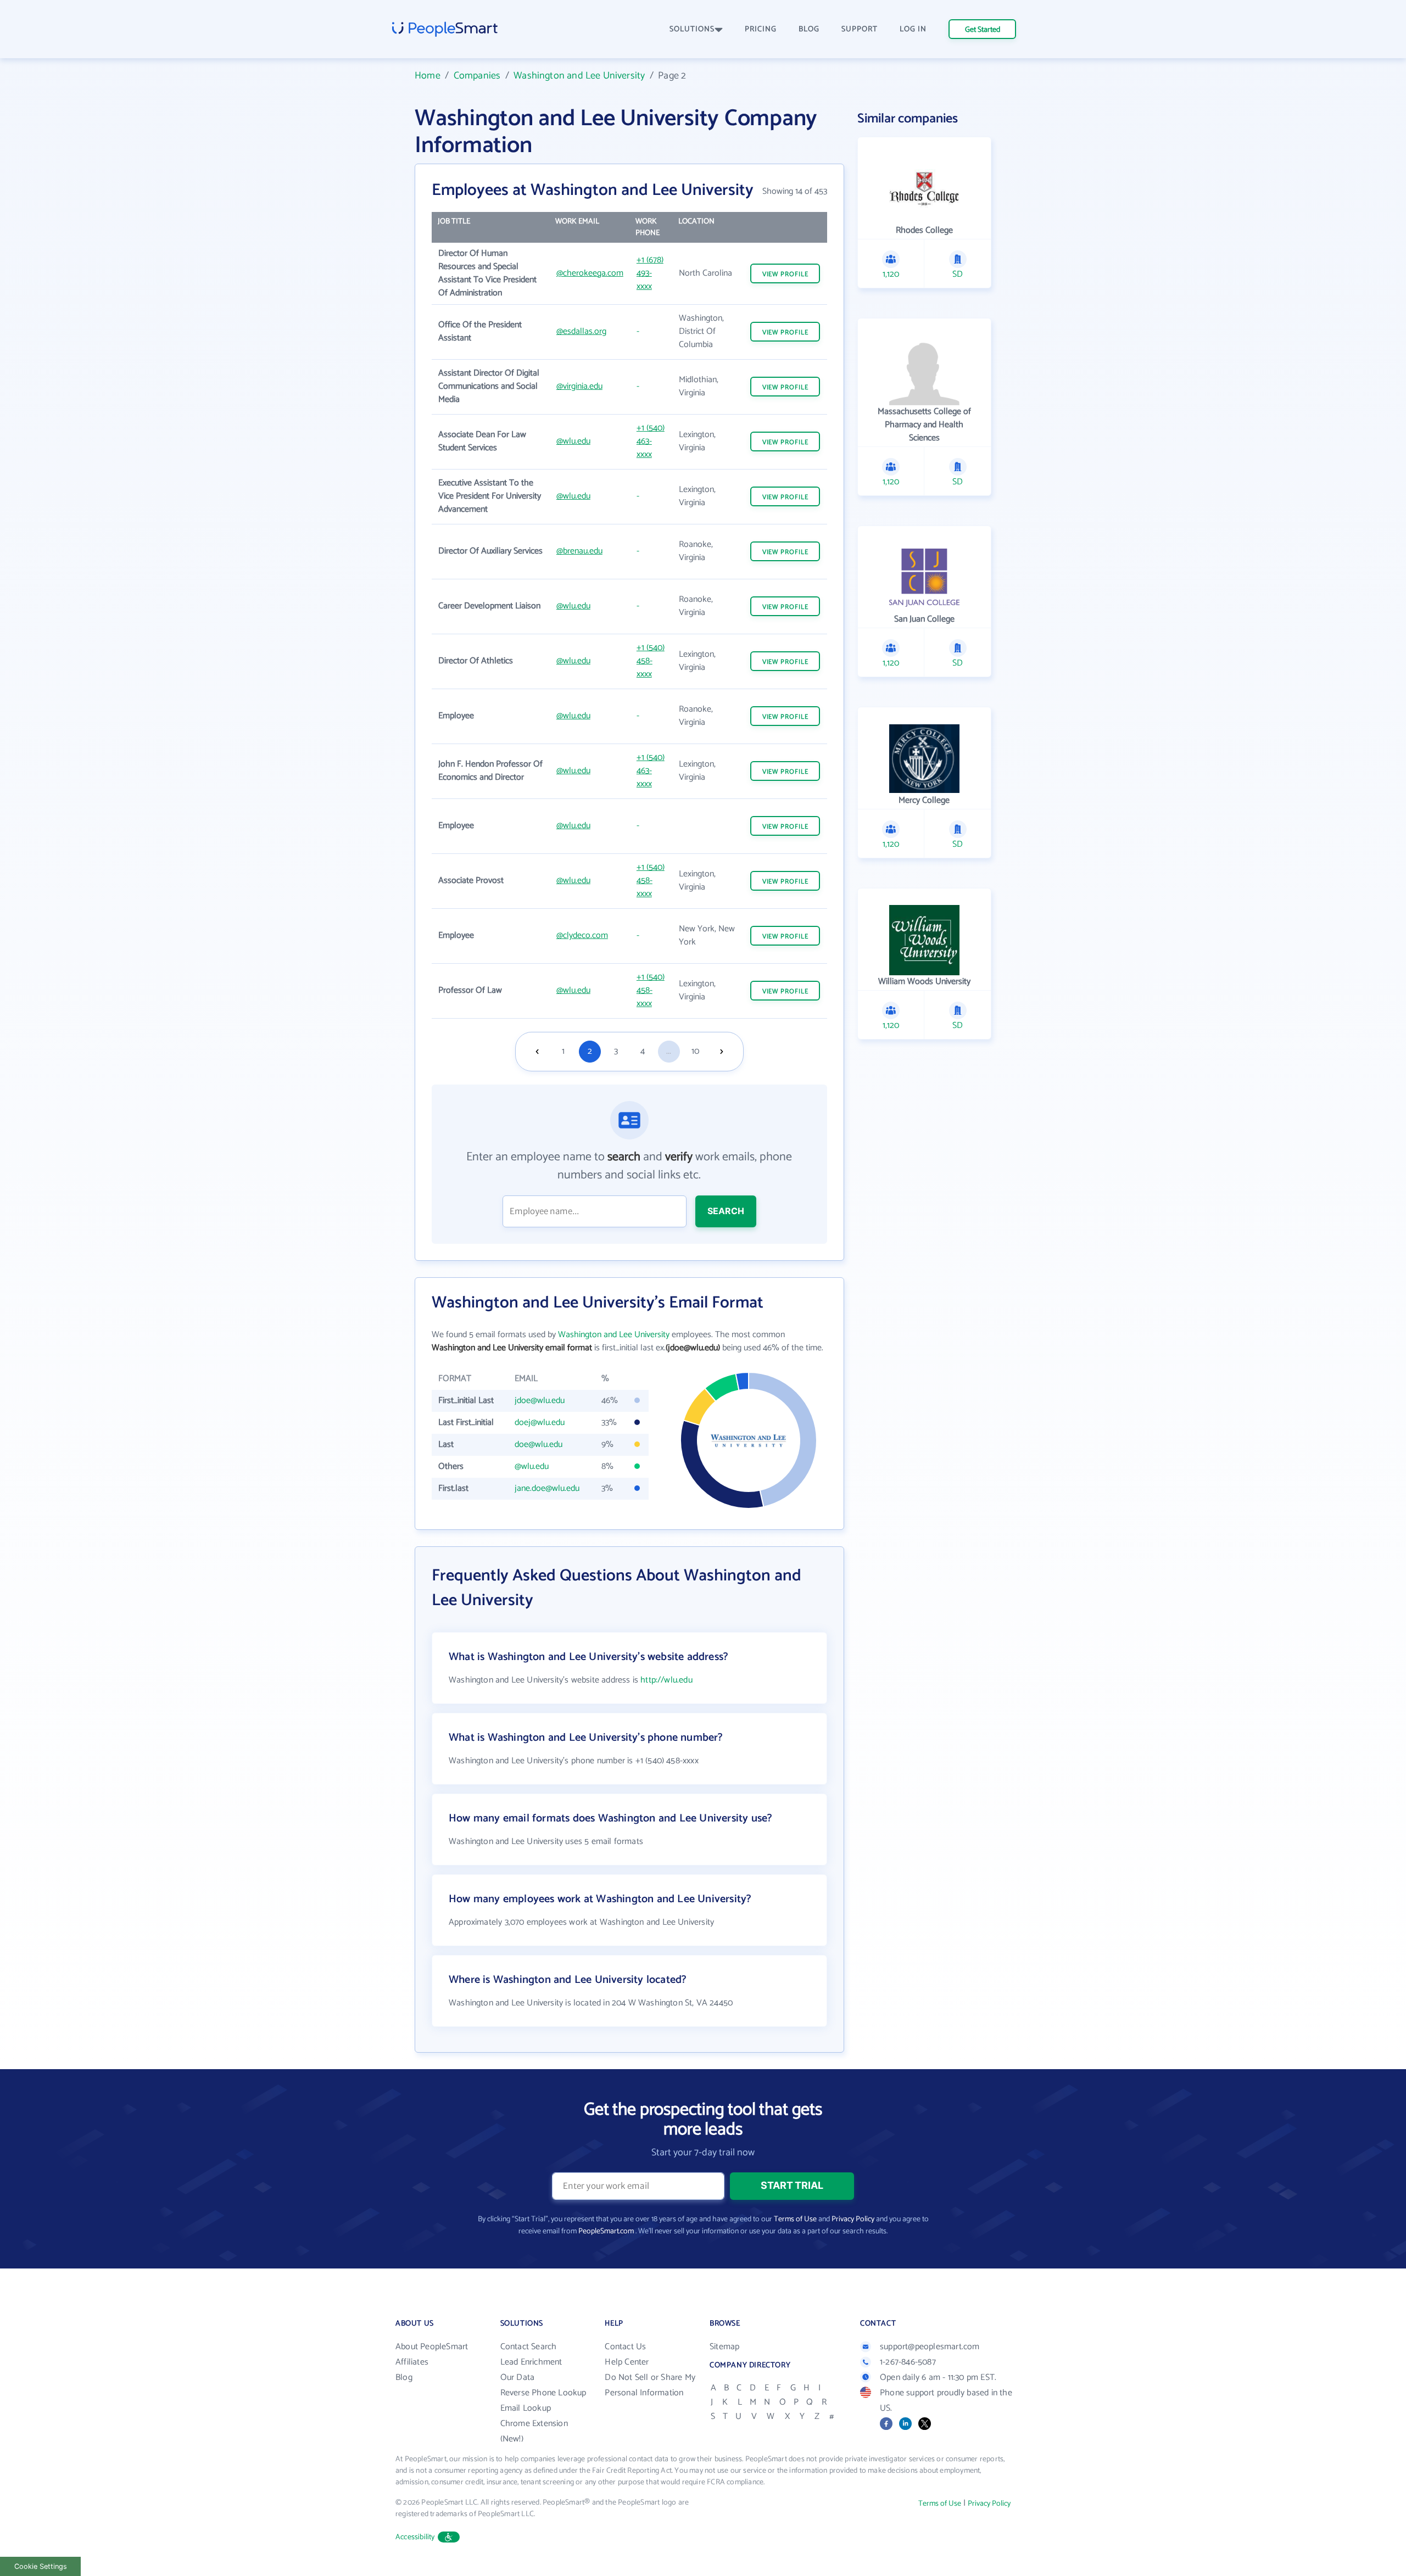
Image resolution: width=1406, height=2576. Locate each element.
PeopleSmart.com (606, 2231)
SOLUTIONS (692, 29)
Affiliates (412, 2362)
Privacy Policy (853, 2219)
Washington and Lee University (579, 76)
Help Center (627, 2362)
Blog (404, 2377)
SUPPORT (860, 29)
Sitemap (724, 2347)
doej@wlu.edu (540, 1423)
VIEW (785, 274)
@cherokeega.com (590, 273)
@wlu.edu (573, 441)
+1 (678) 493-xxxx (650, 273)
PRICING (761, 29)
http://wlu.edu (666, 1680)
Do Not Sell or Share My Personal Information (650, 2385)
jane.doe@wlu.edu (547, 1488)
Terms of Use (795, 2219)
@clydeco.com (582, 935)
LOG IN (913, 29)
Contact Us (625, 2347)
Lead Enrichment (531, 2362)
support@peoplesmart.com (930, 2347)
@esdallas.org (581, 331)
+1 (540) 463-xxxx (651, 441)
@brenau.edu (579, 551)
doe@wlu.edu (539, 1445)
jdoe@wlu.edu (540, 1401)
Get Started (983, 30)
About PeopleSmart (432, 2347)
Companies (477, 76)
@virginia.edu (579, 386)
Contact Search (529, 2347)
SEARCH (726, 1211)
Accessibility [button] (415, 2537)
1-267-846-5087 (908, 2362)
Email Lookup (526, 2408)
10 (695, 1051)
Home (428, 76)
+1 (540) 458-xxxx (651, 661)
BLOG (809, 29)
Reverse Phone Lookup (543, 2393)
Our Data (518, 2377)
